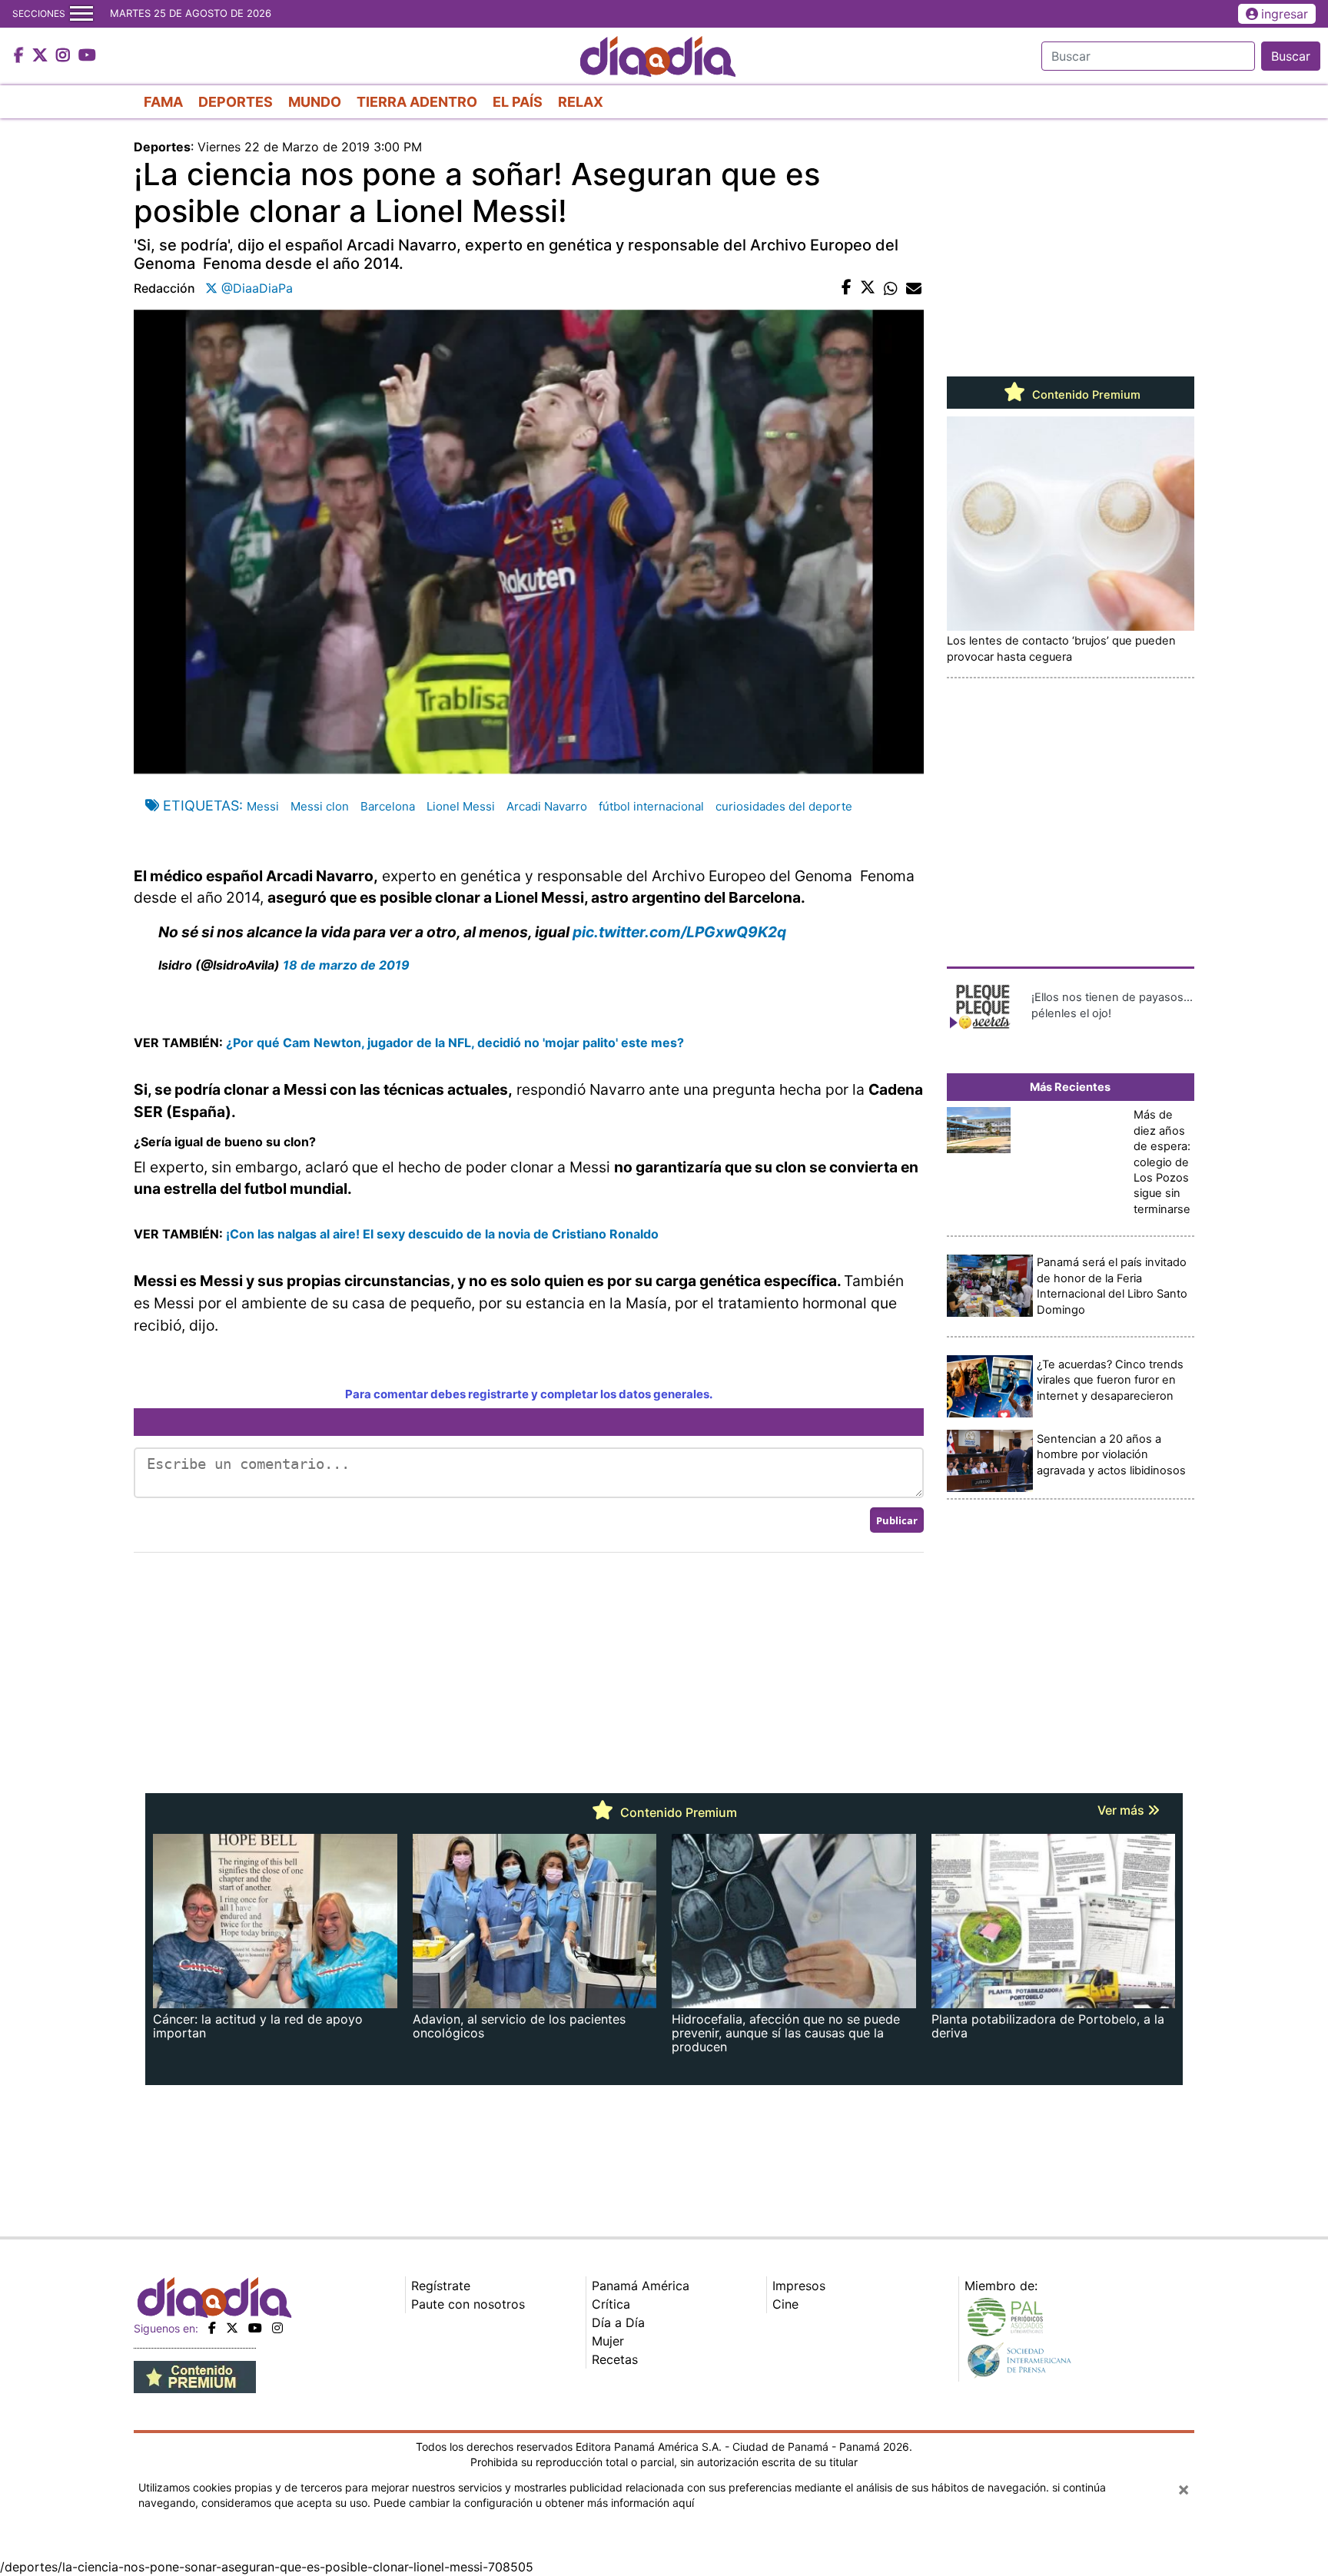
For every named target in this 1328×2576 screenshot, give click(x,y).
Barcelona (388, 806)
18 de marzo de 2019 (346, 965)
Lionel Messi (461, 806)
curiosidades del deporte (784, 806)
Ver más (1122, 1810)
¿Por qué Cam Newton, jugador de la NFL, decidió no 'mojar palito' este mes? (453, 1043)
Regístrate (441, 2286)
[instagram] (277, 2328)
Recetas (615, 2359)
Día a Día (618, 2322)
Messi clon (320, 806)
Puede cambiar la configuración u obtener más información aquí (534, 2503)
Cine (785, 2304)
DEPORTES (236, 102)
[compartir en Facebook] (847, 288)
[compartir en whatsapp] (891, 288)
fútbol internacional (651, 806)
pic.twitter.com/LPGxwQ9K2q (679, 932)
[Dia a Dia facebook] (21, 56)
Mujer (608, 2341)
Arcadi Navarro (547, 806)
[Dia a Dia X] (42, 56)
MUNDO (315, 102)
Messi (263, 806)
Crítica (611, 2304)
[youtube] (255, 2328)
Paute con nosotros (468, 2304)
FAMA (163, 102)
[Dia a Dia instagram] (65, 56)
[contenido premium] (195, 2375)
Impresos (799, 2286)
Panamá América (641, 2286)
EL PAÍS (518, 102)
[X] (232, 2328)
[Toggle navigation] (81, 14)
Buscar (1291, 56)
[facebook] (212, 2328)
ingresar (1285, 14)
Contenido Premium (1085, 395)
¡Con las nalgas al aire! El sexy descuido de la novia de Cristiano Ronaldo (441, 1234)
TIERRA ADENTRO (417, 102)
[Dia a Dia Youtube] (87, 56)
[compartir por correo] (914, 288)
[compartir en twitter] (868, 288)
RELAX (581, 102)
